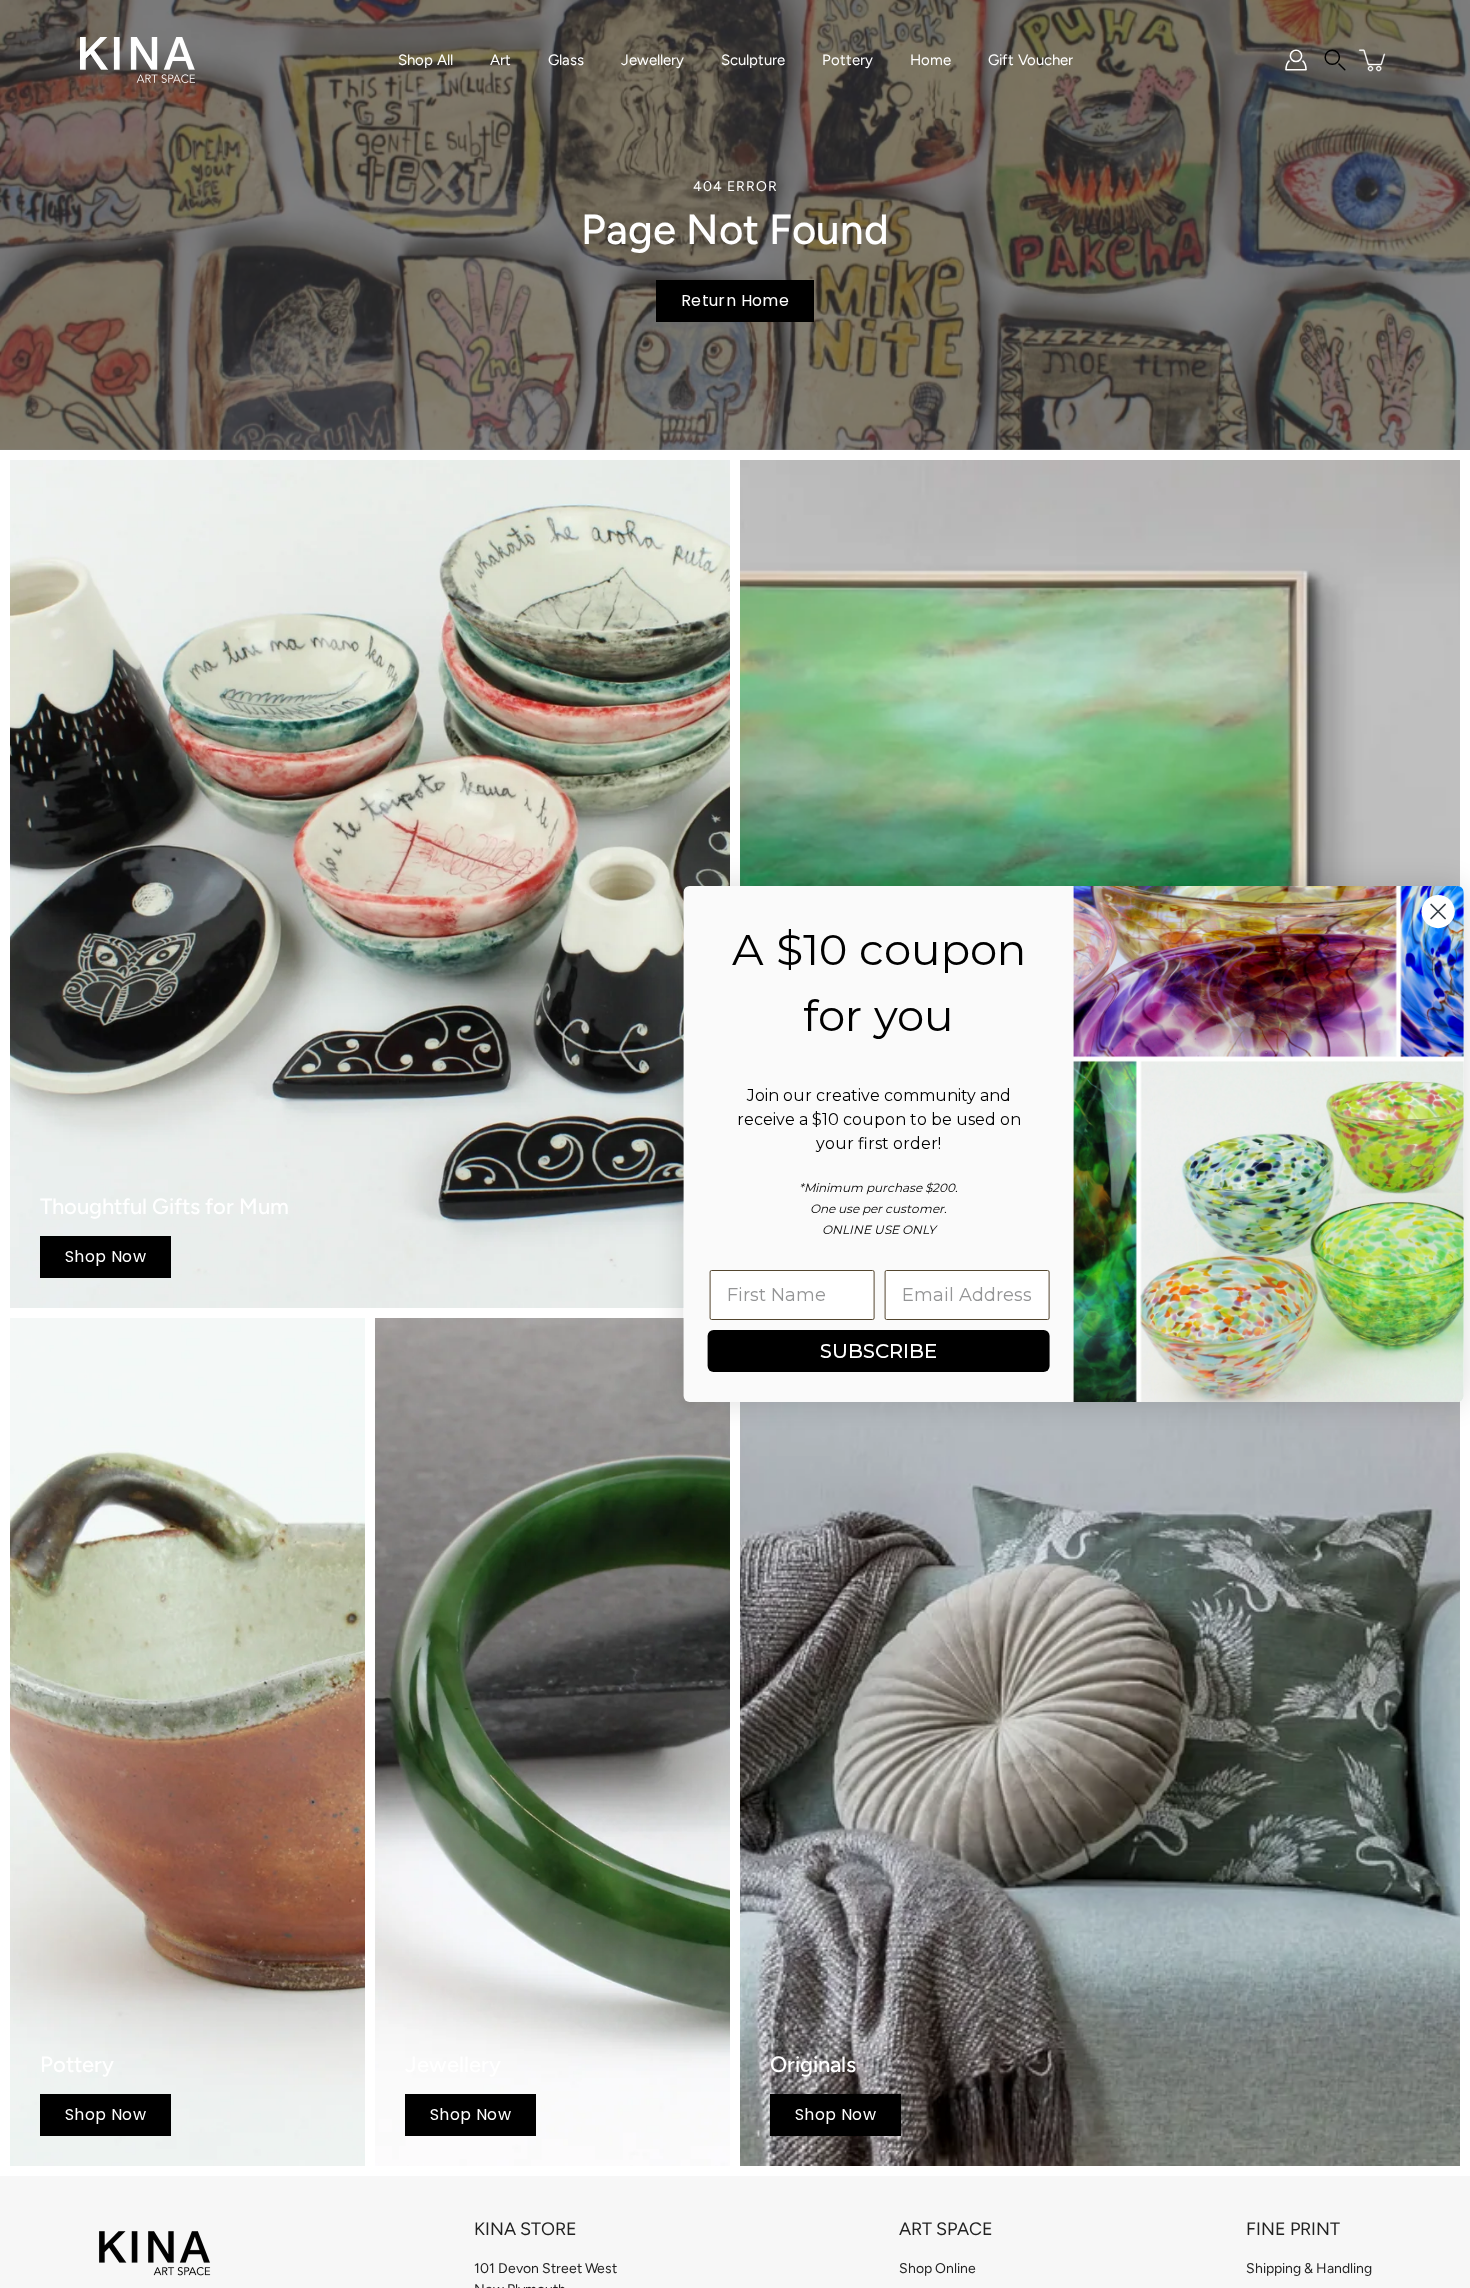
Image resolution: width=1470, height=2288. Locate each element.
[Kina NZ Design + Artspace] (137, 60)
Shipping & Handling (1309, 2268)
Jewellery (652, 60)
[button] (1335, 60)
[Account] (1296, 60)
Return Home (735, 300)
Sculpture (753, 60)
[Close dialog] (1424, 911)
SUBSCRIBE (865, 1351)
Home (930, 60)
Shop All (425, 60)
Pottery (847, 60)
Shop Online (937, 2268)
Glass (566, 60)
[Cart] (1374, 60)
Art (500, 60)
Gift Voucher (1030, 60)
